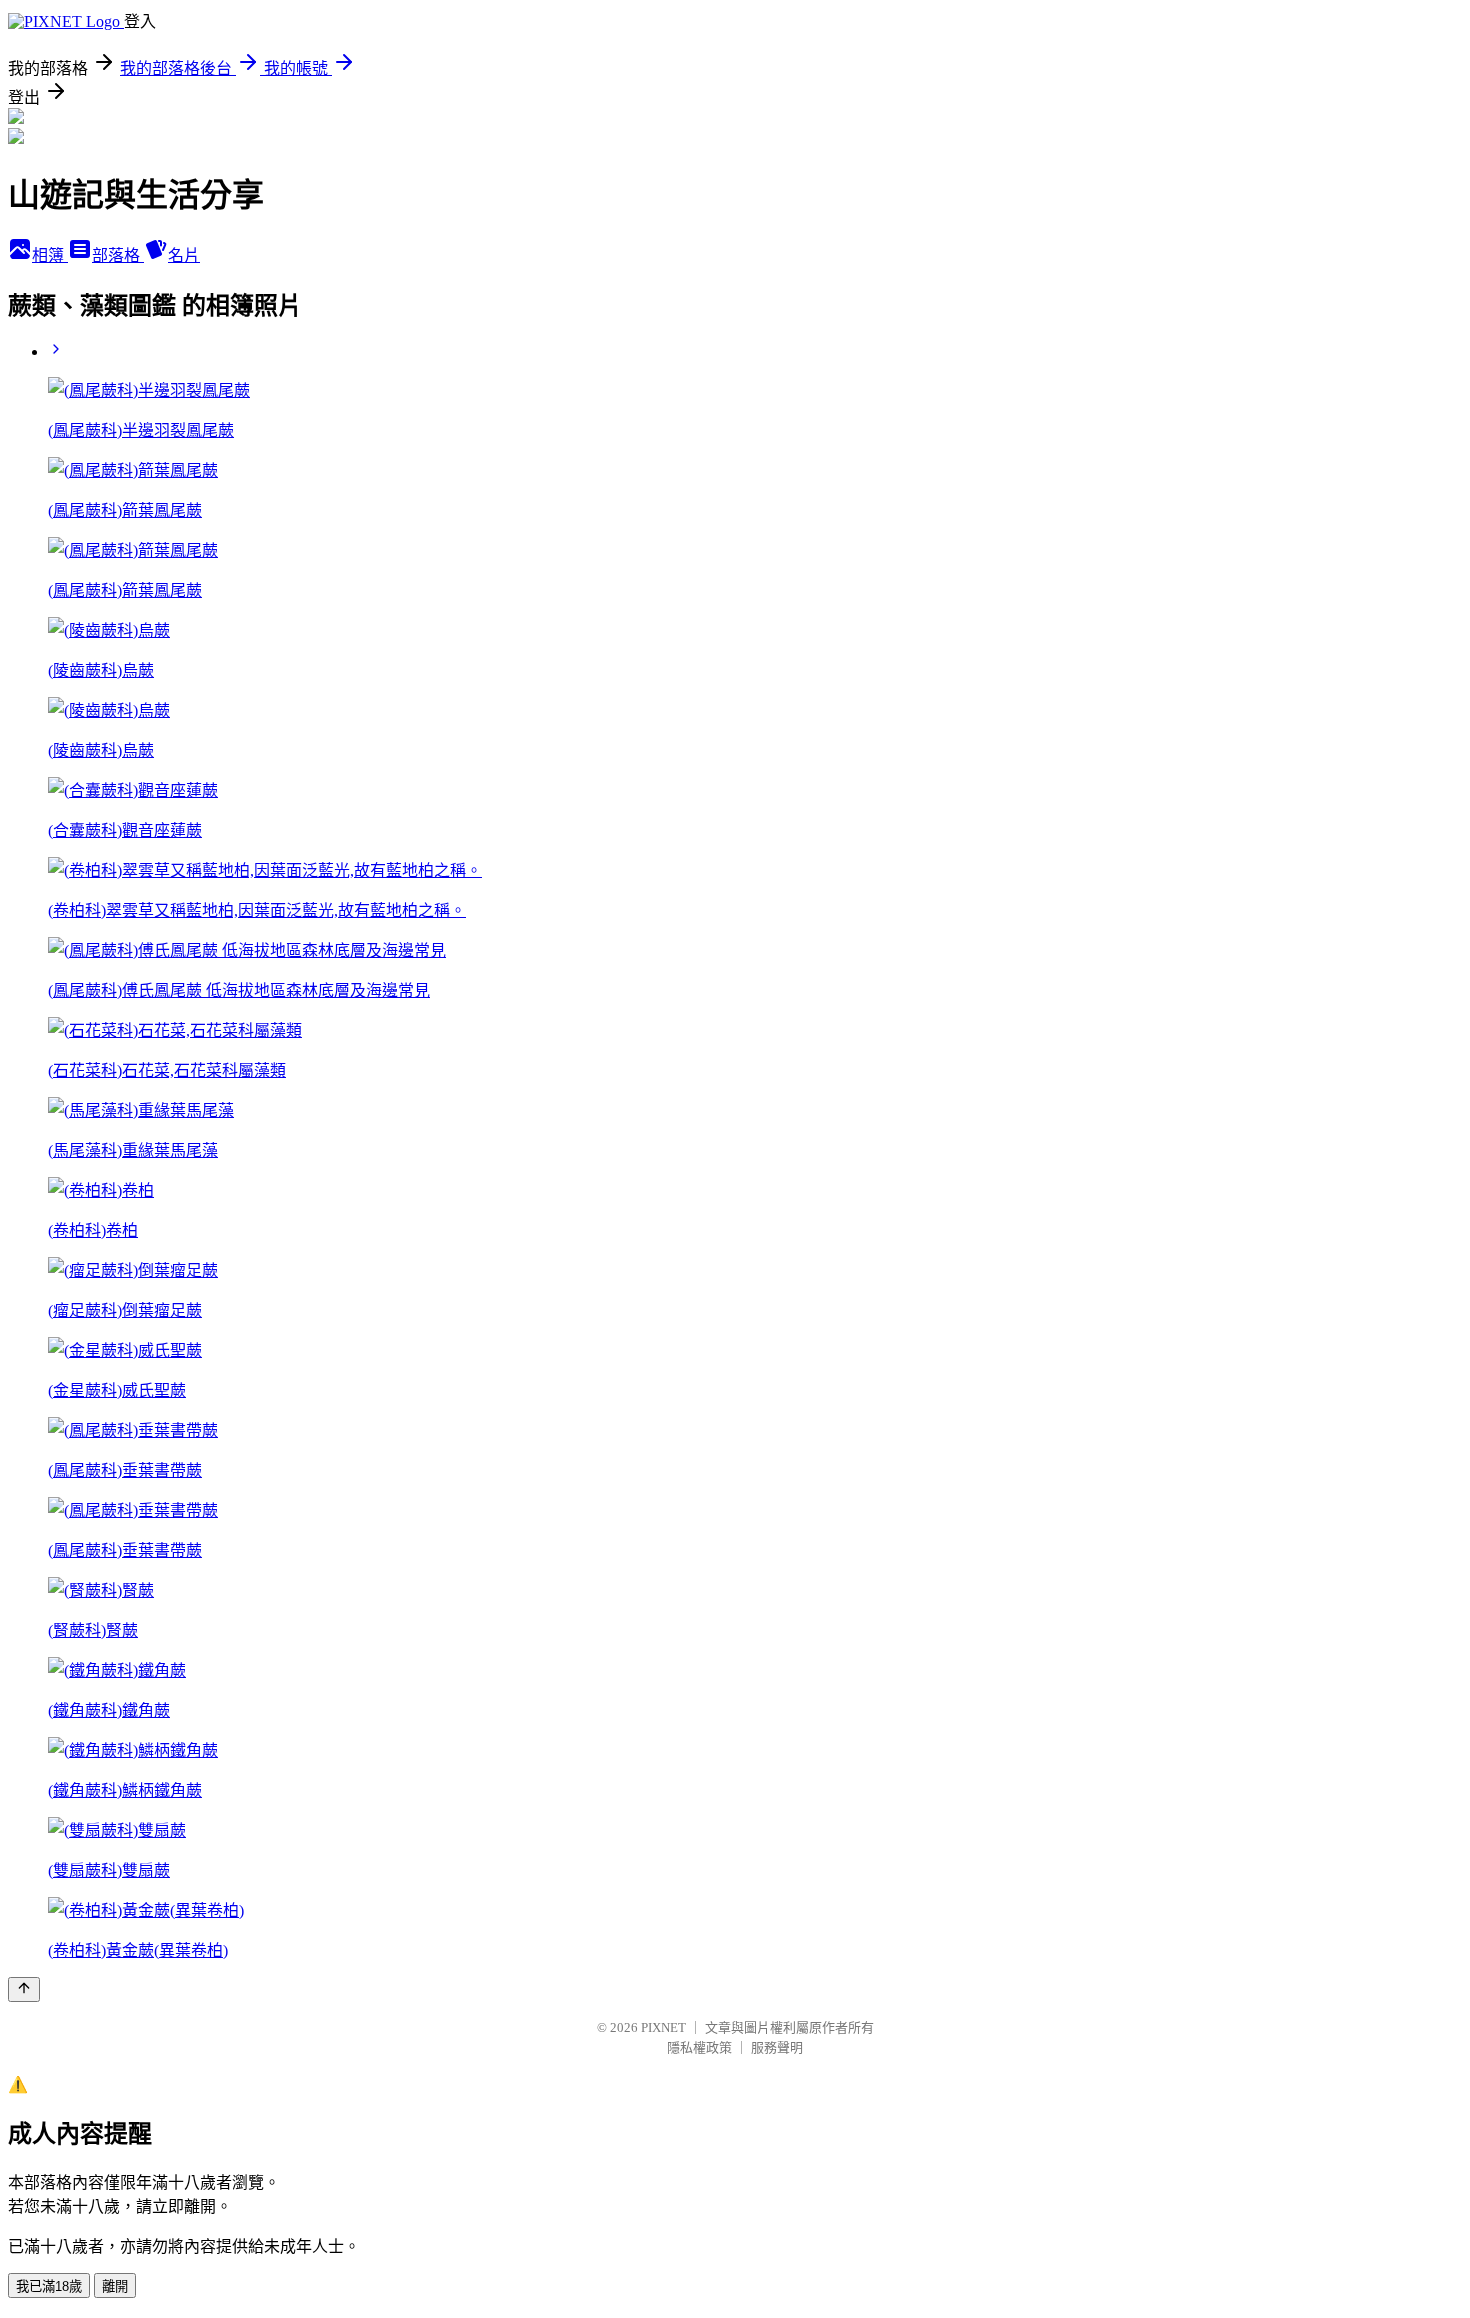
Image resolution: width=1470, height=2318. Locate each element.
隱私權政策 (699, 2047)
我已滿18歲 (49, 2286)
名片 (184, 255)
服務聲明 (777, 2047)
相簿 (50, 255)
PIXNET (663, 2027)
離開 (115, 2286)
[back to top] (24, 1989)
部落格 (118, 255)
